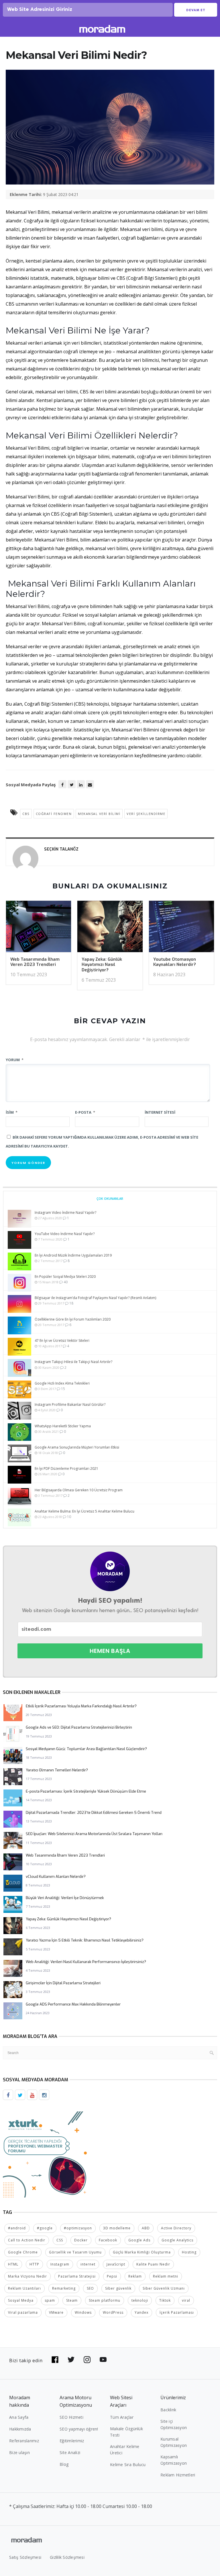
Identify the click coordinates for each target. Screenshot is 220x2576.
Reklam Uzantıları (24, 2288)
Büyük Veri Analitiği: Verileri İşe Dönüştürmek (65, 1898)
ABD (146, 2228)
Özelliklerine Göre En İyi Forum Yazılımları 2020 (73, 1319)
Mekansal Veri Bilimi (99, 814)
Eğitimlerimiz (72, 2441)
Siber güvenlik (118, 2288)
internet (88, 2264)
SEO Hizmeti (71, 2417)
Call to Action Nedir (27, 2240)
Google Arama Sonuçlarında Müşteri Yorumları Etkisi (77, 1447)
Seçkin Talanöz (61, 849)
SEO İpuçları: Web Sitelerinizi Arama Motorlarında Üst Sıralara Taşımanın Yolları (94, 1834)
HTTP (34, 2264)
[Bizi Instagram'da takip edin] (87, 2360)
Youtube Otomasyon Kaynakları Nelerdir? (175, 962)
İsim (12, 1112)
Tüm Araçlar (122, 2417)
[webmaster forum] (46, 2154)
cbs (26, 814)
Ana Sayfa (19, 2417)
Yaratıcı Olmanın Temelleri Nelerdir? (57, 1770)
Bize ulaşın (19, 2452)
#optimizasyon (78, 2228)
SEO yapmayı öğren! (79, 2429)
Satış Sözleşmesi (25, 2557)
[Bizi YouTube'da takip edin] (103, 2360)
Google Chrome (23, 2252)
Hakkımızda (20, 2429)
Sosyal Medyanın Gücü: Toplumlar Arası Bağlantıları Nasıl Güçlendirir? (86, 1749)
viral (186, 2300)
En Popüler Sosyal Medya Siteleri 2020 (65, 1277)
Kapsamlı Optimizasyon (174, 2460)
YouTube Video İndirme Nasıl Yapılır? (65, 1234)
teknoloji (140, 2300)
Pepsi (112, 2276)
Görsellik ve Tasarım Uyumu (75, 2252)
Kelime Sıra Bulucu (128, 2465)
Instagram (60, 2264)
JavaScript (116, 2264)
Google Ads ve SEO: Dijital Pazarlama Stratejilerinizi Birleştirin (79, 1727)
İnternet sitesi (160, 1112)
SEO (90, 2288)
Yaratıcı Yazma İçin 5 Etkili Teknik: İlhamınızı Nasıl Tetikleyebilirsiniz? (85, 1940)
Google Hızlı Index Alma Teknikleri (62, 1383)
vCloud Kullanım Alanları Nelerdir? (56, 1877)
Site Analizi (70, 2452)
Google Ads (139, 2240)
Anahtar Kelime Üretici (125, 2450)
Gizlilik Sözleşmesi (67, 2557)
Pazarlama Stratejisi (77, 2276)
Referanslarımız (24, 2441)
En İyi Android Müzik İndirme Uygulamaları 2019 (73, 1255)
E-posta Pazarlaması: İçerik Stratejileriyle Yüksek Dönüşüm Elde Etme (86, 1791)
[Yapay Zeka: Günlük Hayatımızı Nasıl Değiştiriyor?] (110, 928)
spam (50, 2300)
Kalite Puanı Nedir (153, 2264)
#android (17, 2228)
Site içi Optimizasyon (174, 2424)
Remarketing (64, 2288)
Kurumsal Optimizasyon (174, 2442)
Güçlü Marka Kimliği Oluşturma (142, 2252)
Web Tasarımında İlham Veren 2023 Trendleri (35, 962)
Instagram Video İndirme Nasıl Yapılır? (65, 1213)
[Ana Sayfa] (102, 30)
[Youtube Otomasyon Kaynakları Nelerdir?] (181, 928)
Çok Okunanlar (110, 1198)
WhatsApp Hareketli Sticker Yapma (63, 1426)
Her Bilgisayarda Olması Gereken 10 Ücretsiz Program (79, 1490)
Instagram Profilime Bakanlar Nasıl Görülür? (70, 1405)
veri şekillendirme (146, 814)
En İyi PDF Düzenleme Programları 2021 (66, 1468)
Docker (81, 2240)
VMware (56, 2312)
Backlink (168, 2410)
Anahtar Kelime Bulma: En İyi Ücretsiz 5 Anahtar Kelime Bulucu (85, 1511)
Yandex (142, 2312)
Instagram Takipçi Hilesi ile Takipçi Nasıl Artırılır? (73, 1362)
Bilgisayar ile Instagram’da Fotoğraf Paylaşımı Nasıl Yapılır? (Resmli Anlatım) (95, 1298)
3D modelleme (117, 2228)
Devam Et (196, 10)
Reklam (135, 2276)
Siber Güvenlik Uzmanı (164, 2288)
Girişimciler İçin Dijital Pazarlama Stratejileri (63, 1983)
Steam (72, 2300)
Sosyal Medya (21, 2300)
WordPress (113, 2312)
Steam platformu (105, 2300)
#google (45, 2228)
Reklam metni (166, 2276)
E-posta (85, 1112)
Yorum (15, 1060)
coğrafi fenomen (54, 814)
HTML (13, 2264)
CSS (60, 2240)
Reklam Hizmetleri (178, 2475)
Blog (64, 2464)
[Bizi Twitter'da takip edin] (71, 2360)
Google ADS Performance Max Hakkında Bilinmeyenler (73, 2004)
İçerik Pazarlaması (177, 2312)
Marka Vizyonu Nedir (27, 2276)
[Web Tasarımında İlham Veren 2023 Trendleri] (39, 928)
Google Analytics (177, 2240)
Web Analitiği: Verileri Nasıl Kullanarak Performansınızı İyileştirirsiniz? (86, 1962)
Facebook (108, 2240)
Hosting (189, 2252)
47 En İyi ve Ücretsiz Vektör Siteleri (62, 1341)
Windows (83, 2312)
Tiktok (165, 2300)
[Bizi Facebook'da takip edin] (55, 2360)
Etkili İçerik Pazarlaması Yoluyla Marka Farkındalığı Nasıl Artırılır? (81, 1706)
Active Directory (176, 2228)
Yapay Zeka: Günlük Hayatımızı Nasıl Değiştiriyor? (102, 965)
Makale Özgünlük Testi (126, 2432)
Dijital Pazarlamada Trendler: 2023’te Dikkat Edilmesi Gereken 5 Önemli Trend (94, 1813)
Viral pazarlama (23, 2312)
